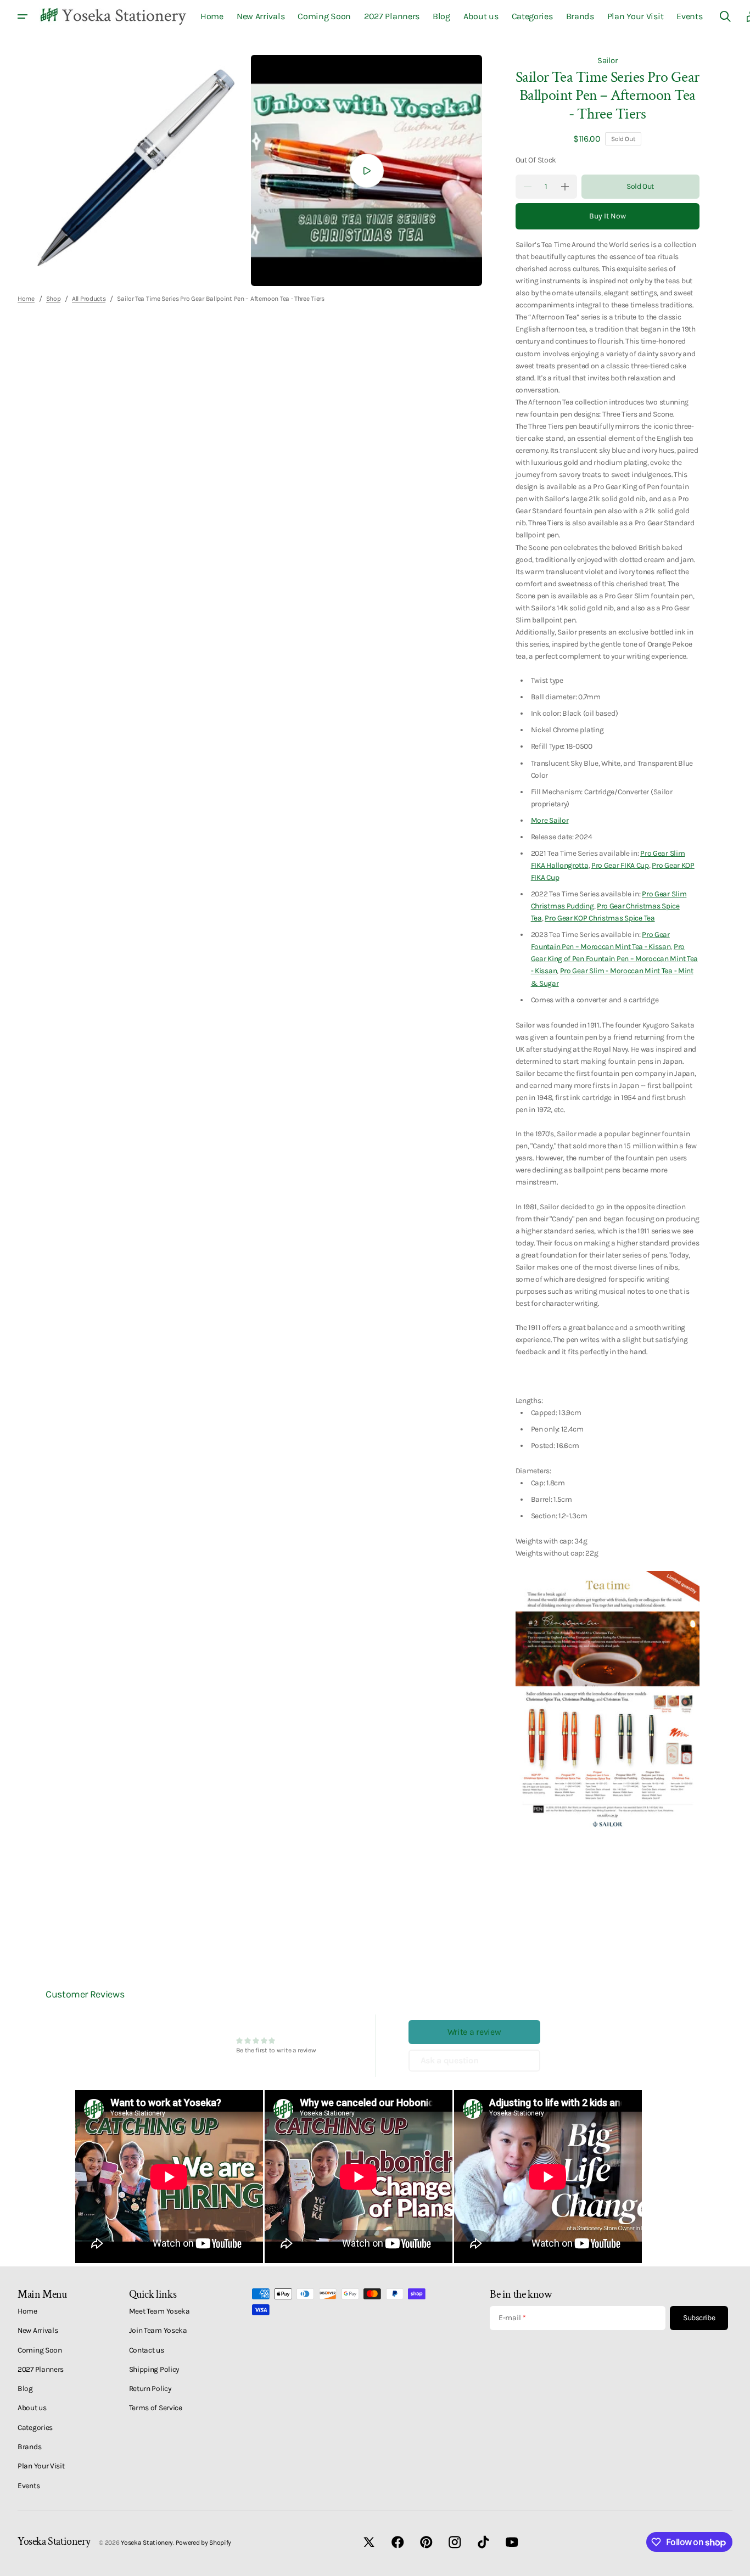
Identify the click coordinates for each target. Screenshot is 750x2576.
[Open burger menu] (23, 16)
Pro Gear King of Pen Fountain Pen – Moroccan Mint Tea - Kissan (614, 958)
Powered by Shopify (204, 2543)
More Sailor (550, 820)
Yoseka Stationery (147, 2543)
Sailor (607, 60)
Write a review (474, 2032)
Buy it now (608, 216)
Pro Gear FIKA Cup (620, 865)
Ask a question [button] (450, 2060)
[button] (725, 16)
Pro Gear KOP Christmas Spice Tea (600, 918)
